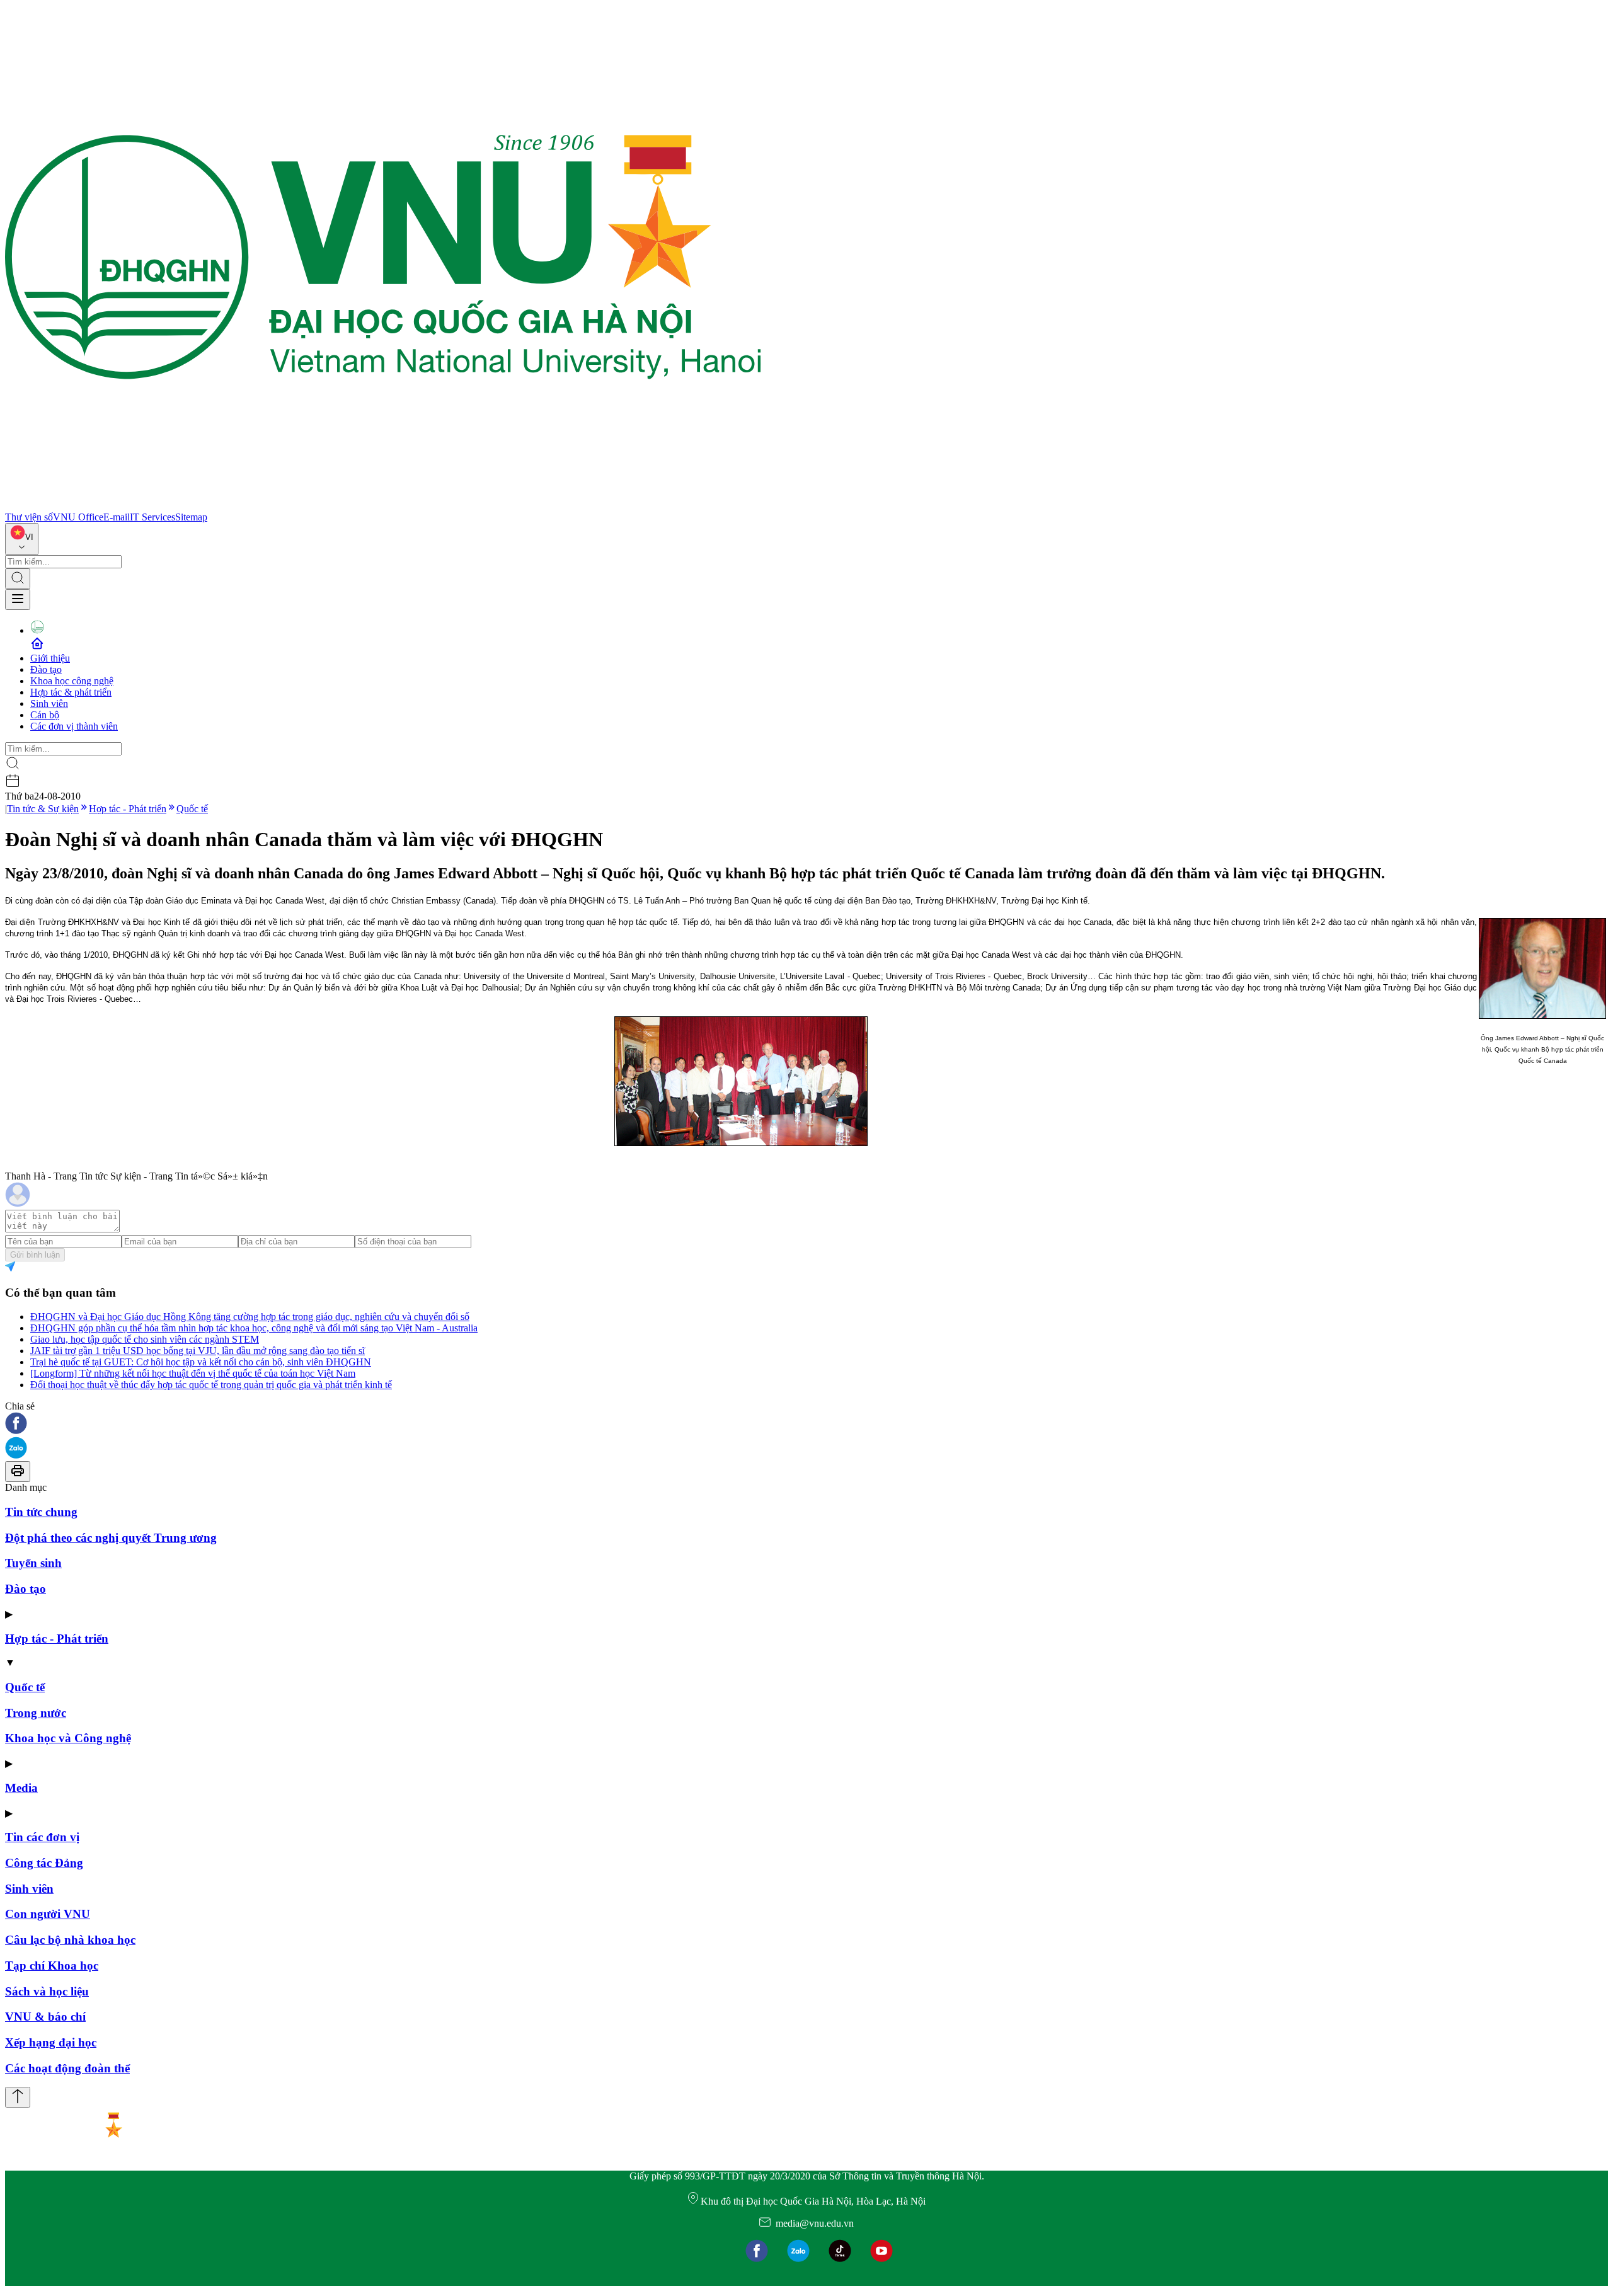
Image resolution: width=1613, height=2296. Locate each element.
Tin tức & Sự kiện (43, 809)
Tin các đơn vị (42, 1837)
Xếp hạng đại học (51, 2042)
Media (21, 1788)
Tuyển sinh (33, 1563)
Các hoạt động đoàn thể (67, 2068)
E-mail (117, 517)
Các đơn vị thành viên (74, 726)
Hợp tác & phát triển (71, 692)
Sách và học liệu (47, 1991)
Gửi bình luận (35, 1255)
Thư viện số (29, 517)
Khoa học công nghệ (72, 681)
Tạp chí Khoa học (52, 1966)
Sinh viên (49, 703)
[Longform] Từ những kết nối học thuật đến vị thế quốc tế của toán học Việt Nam (193, 1373)
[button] (806, 1424)
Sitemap (191, 517)
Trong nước (36, 1713)
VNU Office (78, 517)
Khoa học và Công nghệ (68, 1738)
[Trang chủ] (383, 506)
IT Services (152, 517)
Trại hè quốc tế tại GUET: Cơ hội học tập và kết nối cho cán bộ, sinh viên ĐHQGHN (201, 1362)
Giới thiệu (50, 658)
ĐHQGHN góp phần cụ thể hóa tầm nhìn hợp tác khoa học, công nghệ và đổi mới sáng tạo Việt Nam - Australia (254, 1328)
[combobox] (22, 539)
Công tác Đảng (44, 1863)
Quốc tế (192, 809)
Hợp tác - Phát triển (128, 809)
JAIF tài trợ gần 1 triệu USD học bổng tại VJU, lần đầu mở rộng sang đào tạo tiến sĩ (198, 1351)
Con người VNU (48, 1914)
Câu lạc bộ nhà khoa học (70, 1940)
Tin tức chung (41, 1512)
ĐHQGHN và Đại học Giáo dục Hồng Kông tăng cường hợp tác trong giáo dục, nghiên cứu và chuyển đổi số (250, 1317)
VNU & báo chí (45, 2017)
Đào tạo (46, 669)
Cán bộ (45, 715)
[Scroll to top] (18, 2097)
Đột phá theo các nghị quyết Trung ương (111, 1538)
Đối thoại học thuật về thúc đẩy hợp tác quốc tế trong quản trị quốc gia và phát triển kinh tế (211, 1385)
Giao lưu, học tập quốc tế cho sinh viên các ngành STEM (145, 1339)
